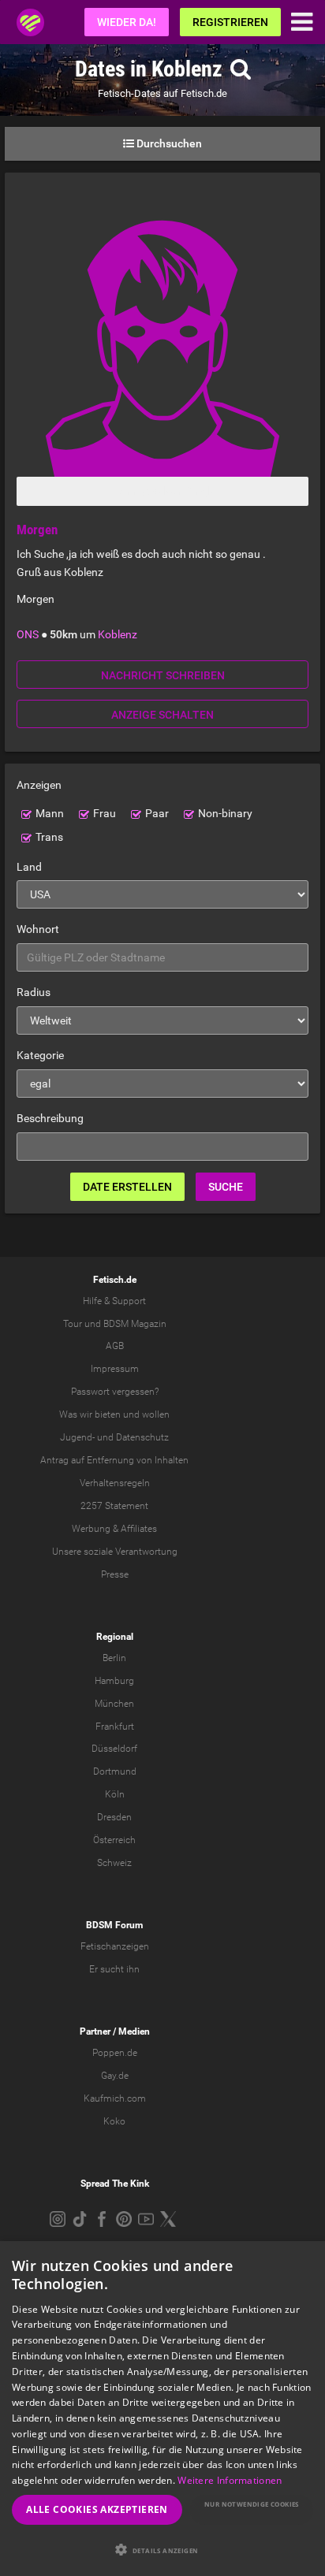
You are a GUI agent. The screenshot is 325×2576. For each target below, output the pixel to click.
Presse (115, 1574)
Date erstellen (127, 1187)
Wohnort (38, 929)
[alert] (162, 2409)
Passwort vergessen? (115, 1392)
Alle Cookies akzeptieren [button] (97, 2509)
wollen (156, 1414)
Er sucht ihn (114, 1969)
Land (29, 867)
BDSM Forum (114, 1925)
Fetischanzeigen (115, 1946)
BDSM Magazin (135, 1324)
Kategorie (40, 1055)
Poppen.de (115, 2053)
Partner (95, 2031)
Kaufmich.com (115, 2098)
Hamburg (114, 1681)
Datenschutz (142, 1437)
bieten (108, 1414)
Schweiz (114, 1863)
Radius (34, 992)
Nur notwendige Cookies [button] (252, 2504)
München (114, 1704)
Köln (115, 1794)
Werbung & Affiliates (114, 1529)
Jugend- (77, 1437)
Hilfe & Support (114, 1301)
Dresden (114, 1817)
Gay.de (115, 2076)
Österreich (114, 1840)
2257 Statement (114, 1506)
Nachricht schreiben (163, 675)
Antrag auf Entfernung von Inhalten (114, 1460)
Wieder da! (127, 22)
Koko (114, 2121)
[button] (162, 2550)
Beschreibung (50, 1118)
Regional (115, 1637)
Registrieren (230, 22)
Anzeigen (39, 785)
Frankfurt (115, 1727)
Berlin (114, 1658)
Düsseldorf (114, 1749)
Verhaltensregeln (115, 1483)
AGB (115, 1346)
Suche (226, 1187)
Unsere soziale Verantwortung (115, 1552)
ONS (28, 634)
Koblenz (118, 634)
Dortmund (115, 1771)
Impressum (115, 1369)
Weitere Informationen (230, 2480)
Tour (73, 1324)
